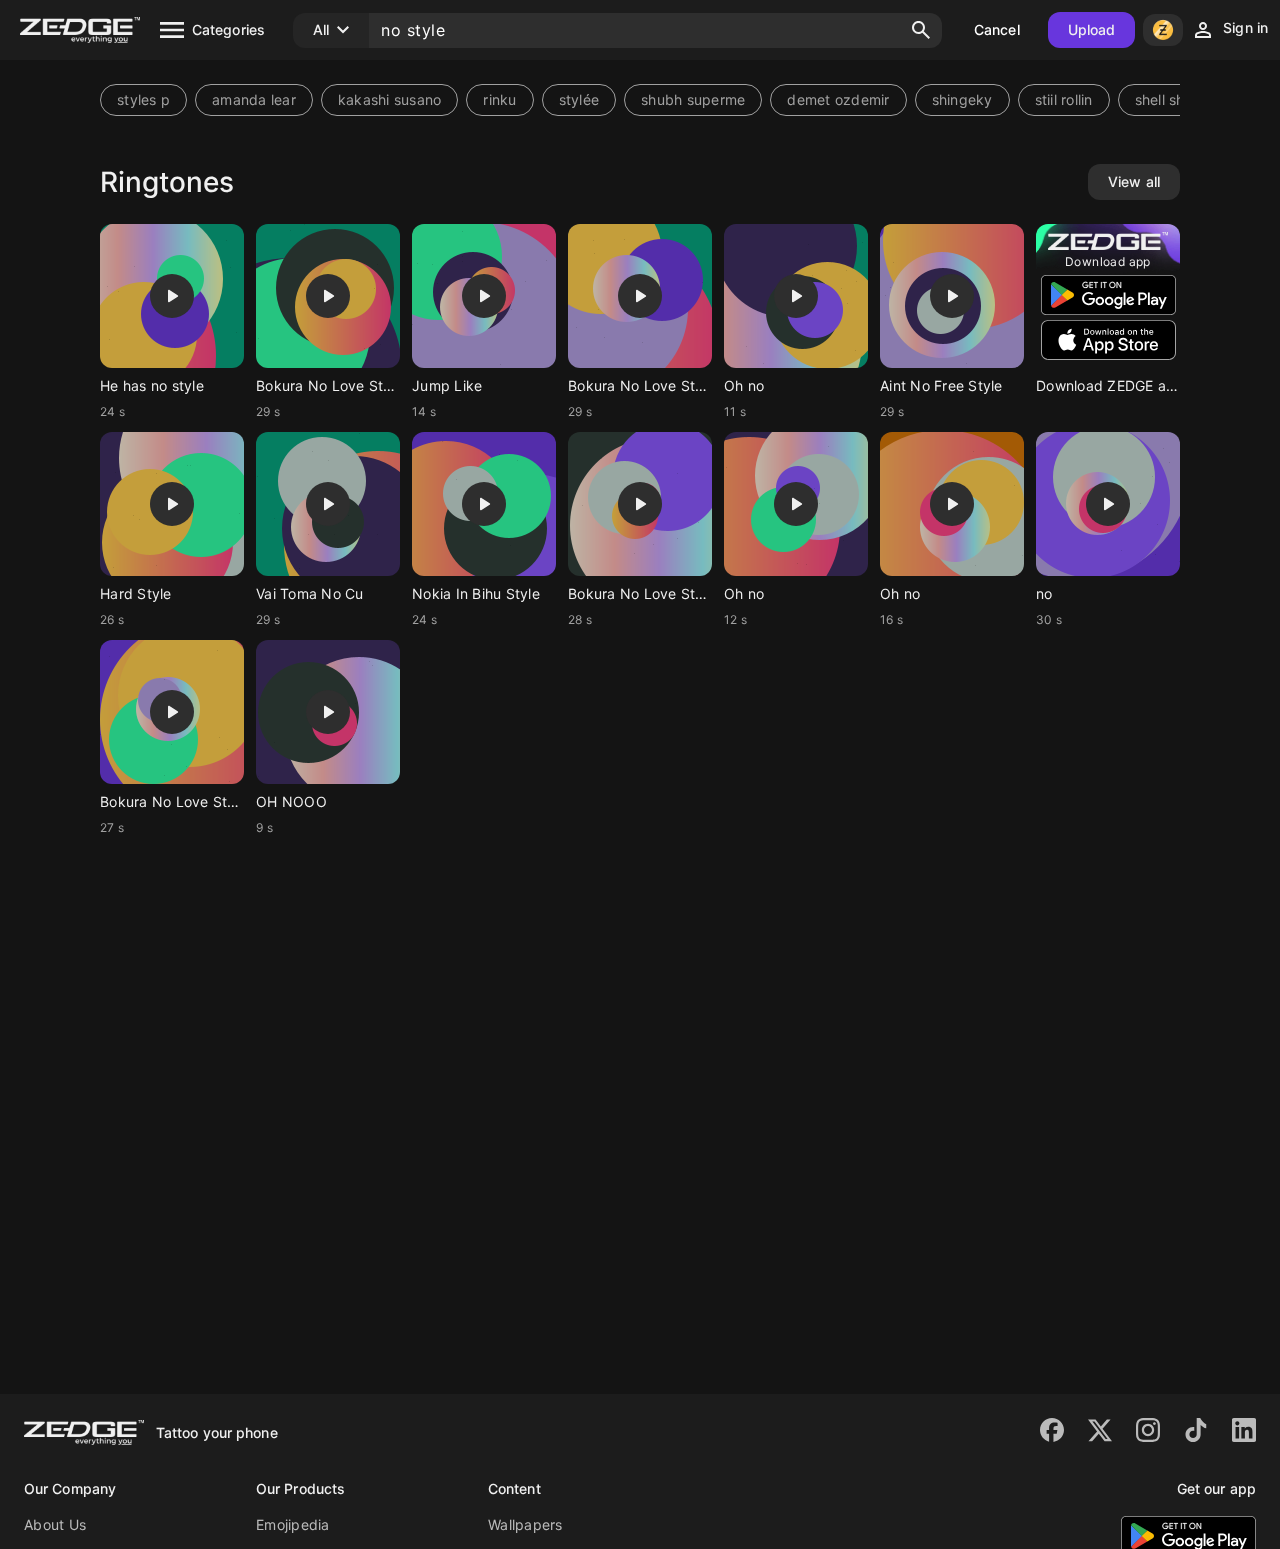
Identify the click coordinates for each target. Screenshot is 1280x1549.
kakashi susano (390, 99)
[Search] (921, 30)
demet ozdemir (838, 99)
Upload (1092, 29)
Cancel (997, 29)
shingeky (962, 99)
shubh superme (693, 99)
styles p (143, 99)
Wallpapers (525, 1524)
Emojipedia (293, 1524)
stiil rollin (1064, 99)
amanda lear (254, 99)
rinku (499, 99)
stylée (579, 99)
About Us (55, 1524)
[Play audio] (172, 296)
